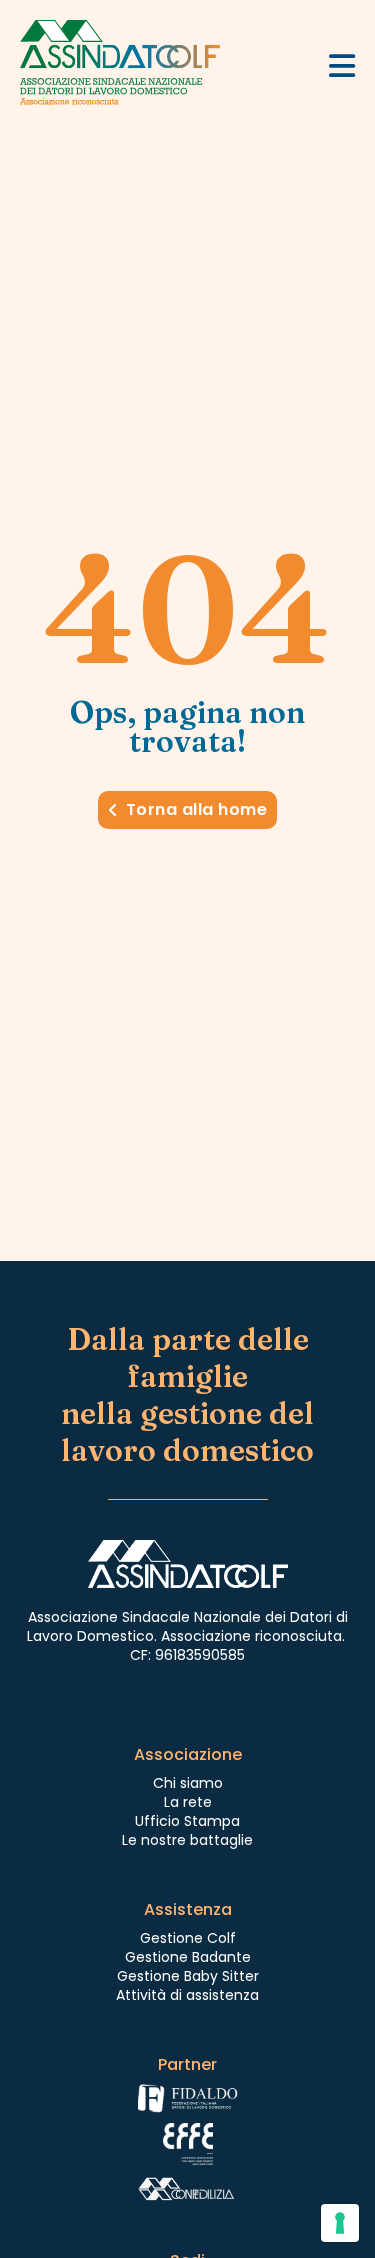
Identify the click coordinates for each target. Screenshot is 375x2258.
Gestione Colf (188, 1938)
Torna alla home (197, 809)
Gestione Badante (188, 1957)
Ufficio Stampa (187, 1821)
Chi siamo (188, 1783)
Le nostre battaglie (187, 1840)
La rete (188, 1802)
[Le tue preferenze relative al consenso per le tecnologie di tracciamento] (340, 2223)
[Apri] (342, 66)
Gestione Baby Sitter (188, 1976)
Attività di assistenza (187, 1995)
